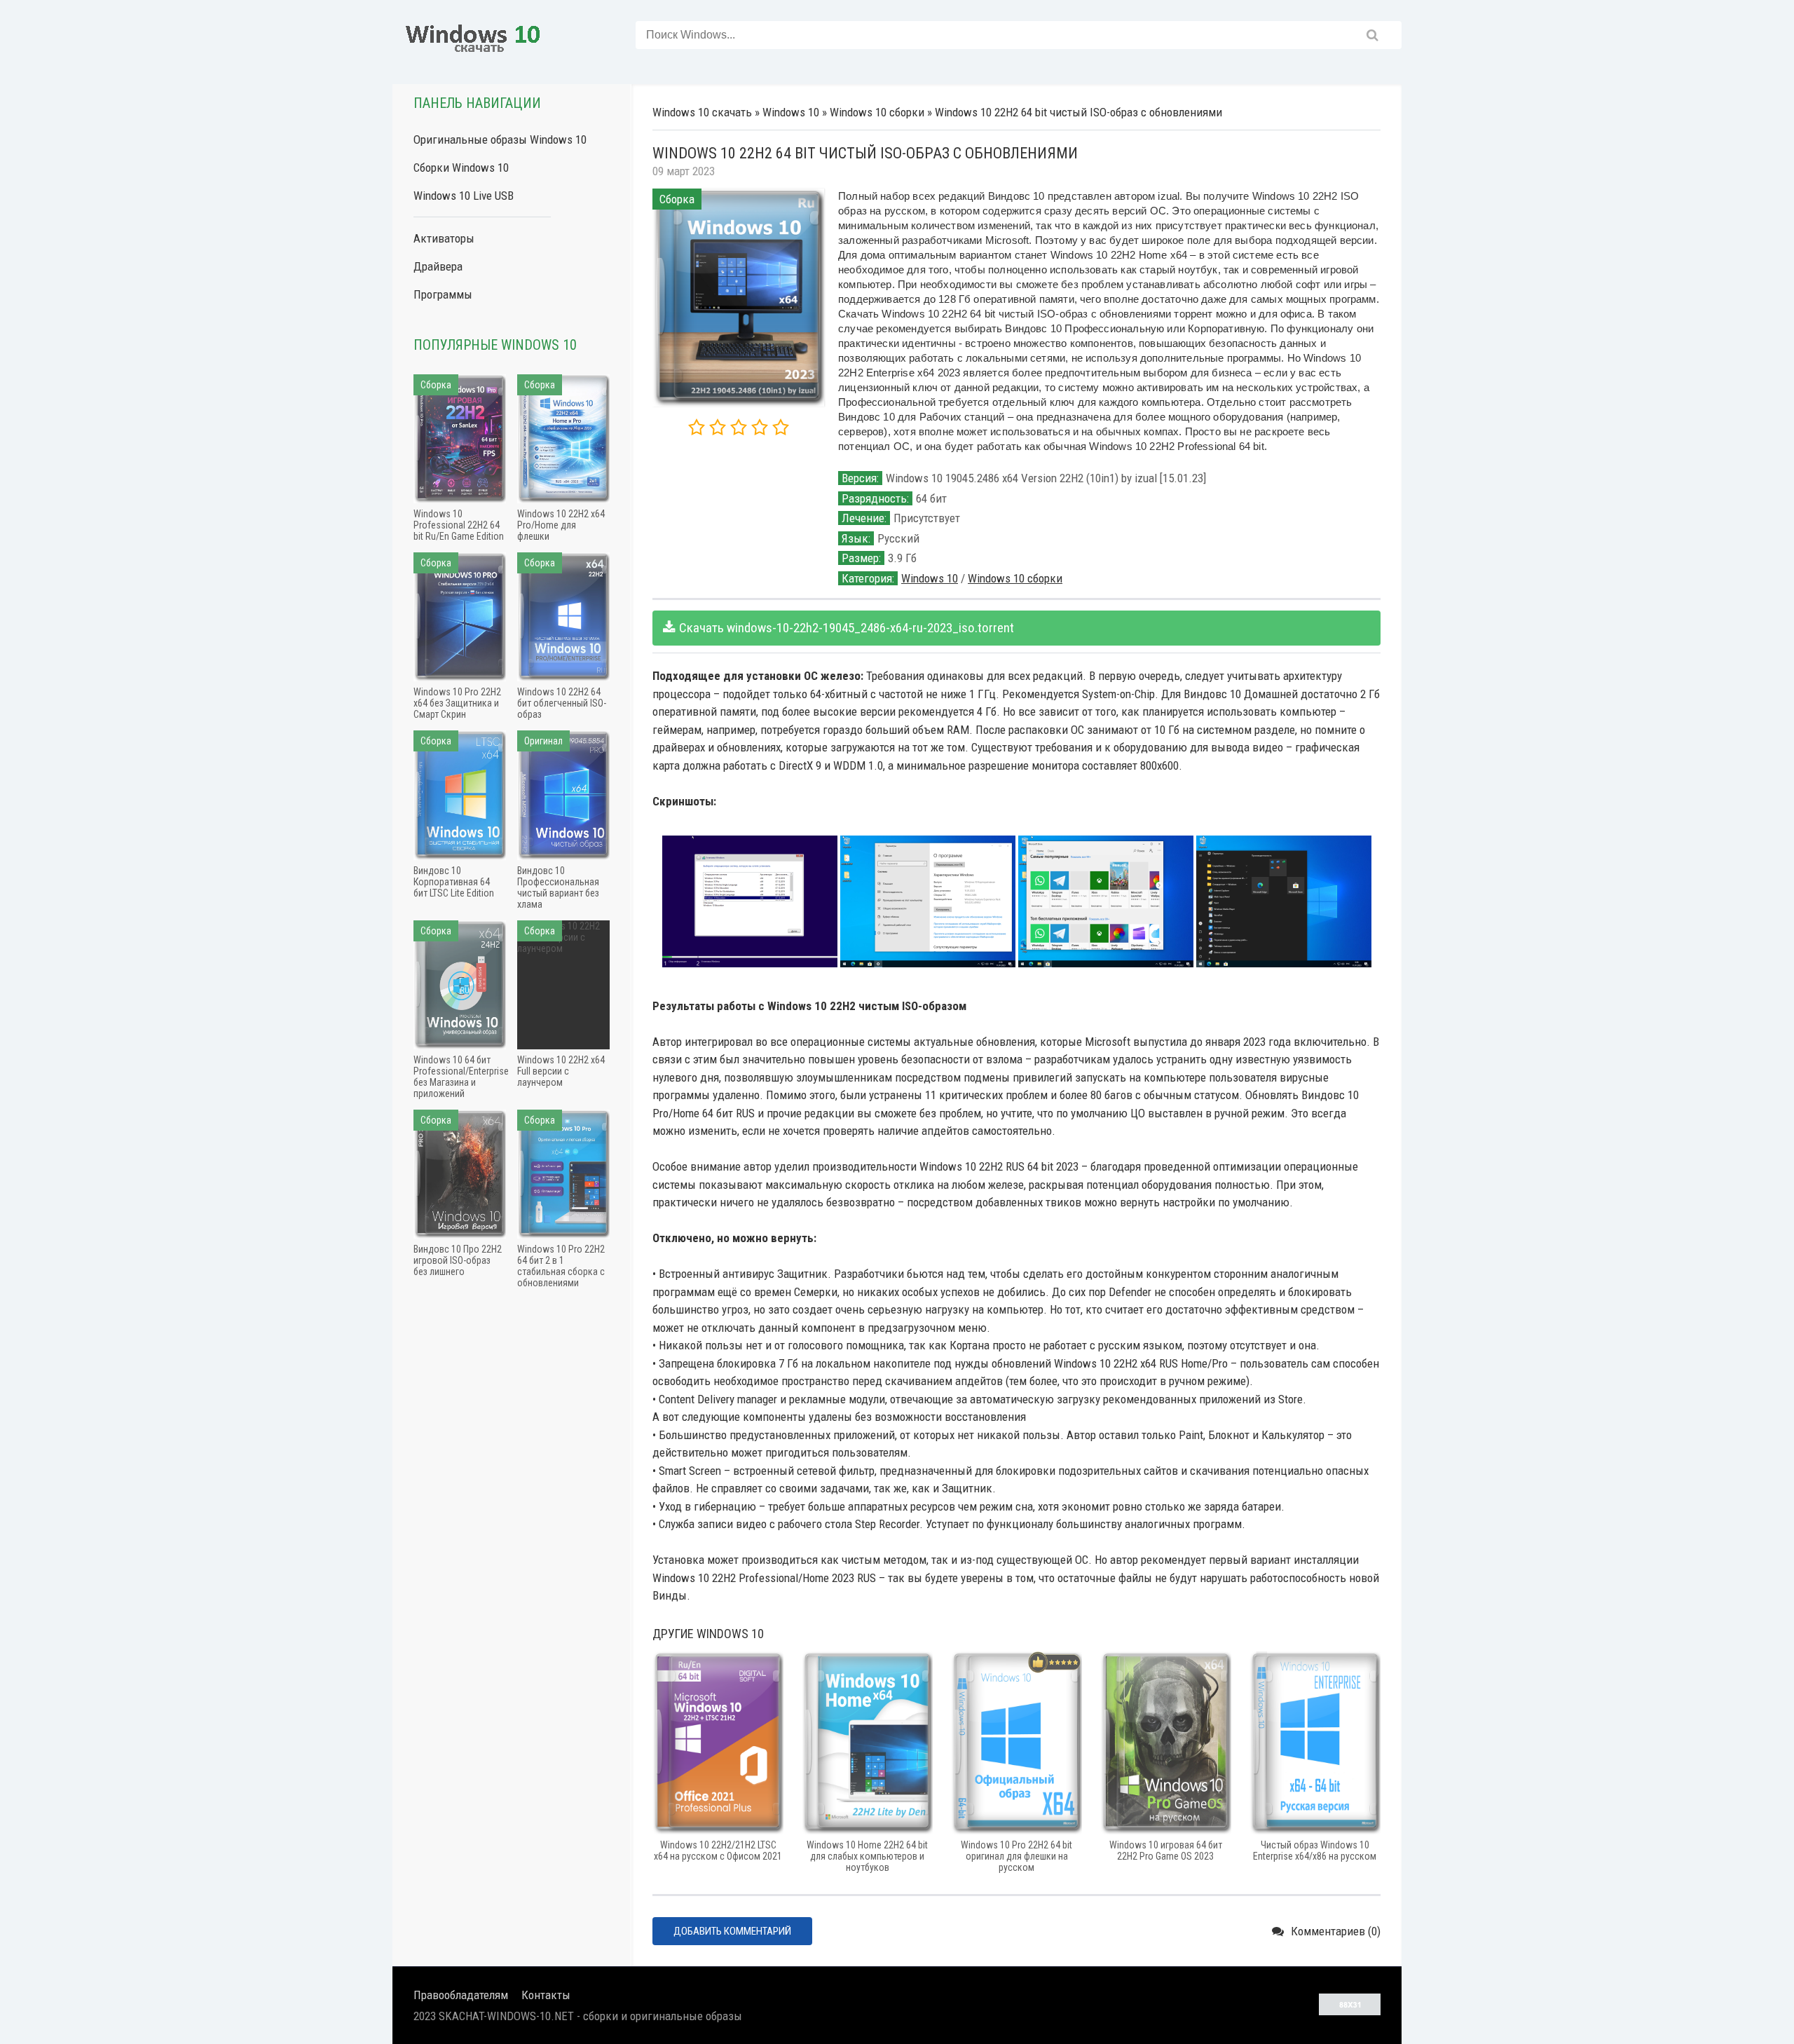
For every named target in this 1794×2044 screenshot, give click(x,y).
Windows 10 (930, 578)
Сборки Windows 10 (461, 168)
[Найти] (1372, 35)
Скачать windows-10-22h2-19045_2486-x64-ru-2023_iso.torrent (847, 628)
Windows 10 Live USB (464, 196)
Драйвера (438, 266)
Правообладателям (461, 1995)
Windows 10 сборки (1015, 578)
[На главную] (473, 35)
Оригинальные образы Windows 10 (500, 139)
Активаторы (444, 238)
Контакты (546, 1995)
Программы (443, 294)
